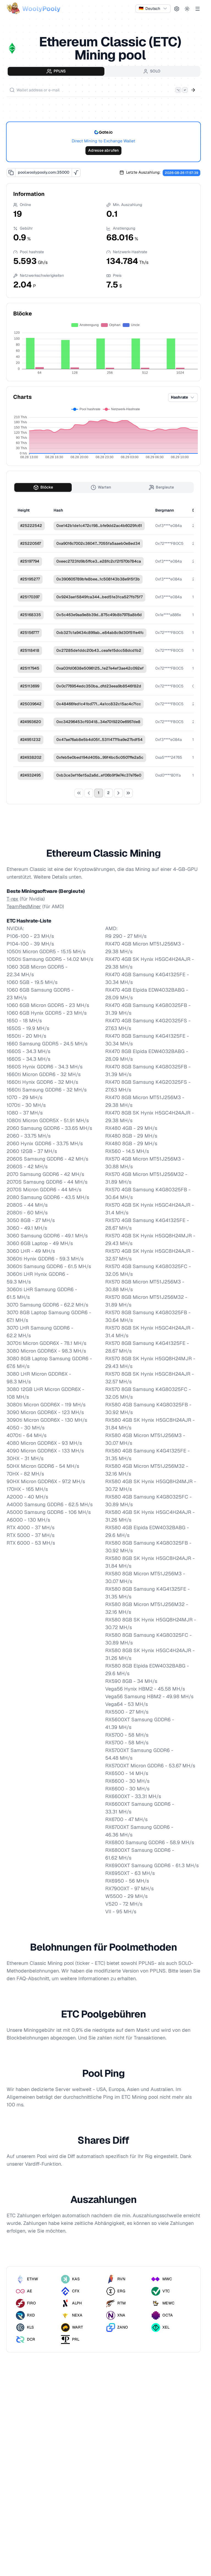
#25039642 (31, 704)
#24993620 (31, 722)
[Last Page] (128, 793)
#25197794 (30, 561)
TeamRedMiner (24, 906)
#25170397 (30, 597)
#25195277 (30, 579)
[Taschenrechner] (76, 173)
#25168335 (31, 615)
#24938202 (31, 757)
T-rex (13, 899)
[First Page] (79, 793)
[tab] (56, 71)
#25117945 (30, 668)
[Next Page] (118, 793)
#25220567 (31, 543)
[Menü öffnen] (198, 9)
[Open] (193, 90)
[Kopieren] (11, 173)
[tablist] (103, 71)
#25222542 (31, 526)
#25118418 (30, 650)
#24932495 (31, 775)
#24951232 (30, 740)
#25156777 (30, 633)
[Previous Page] (89, 793)
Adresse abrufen (103, 150)
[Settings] (177, 9)
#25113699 (30, 686)
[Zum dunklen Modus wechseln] (187, 9)
